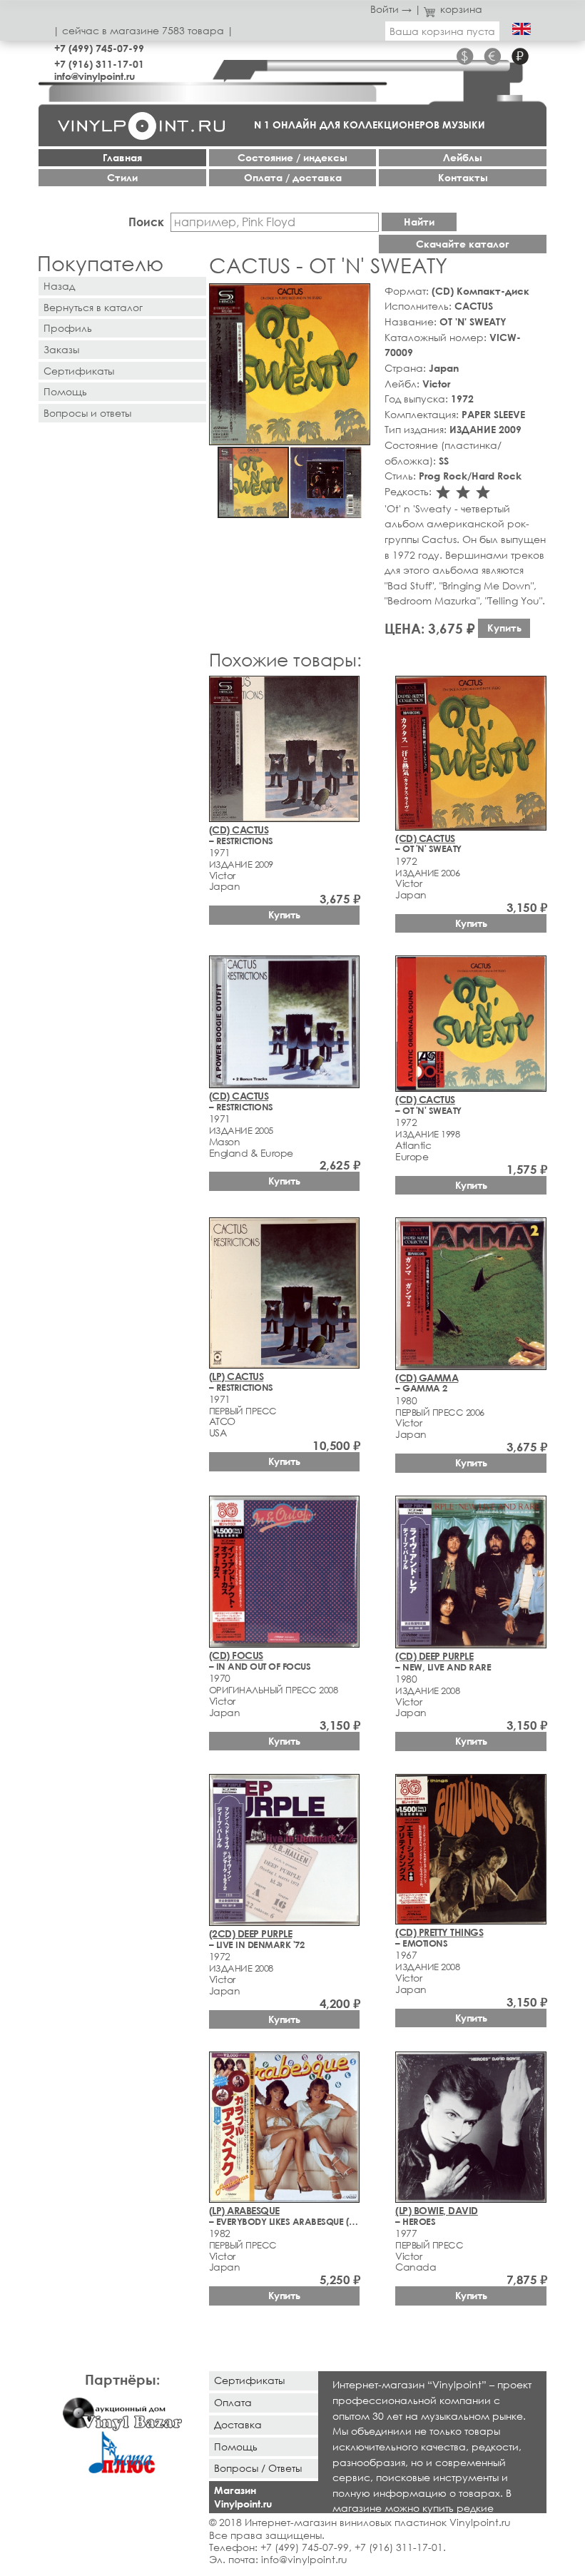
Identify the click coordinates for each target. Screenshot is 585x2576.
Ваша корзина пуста (442, 31)
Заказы (61, 349)
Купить (504, 628)
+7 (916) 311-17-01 (99, 64)
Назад (59, 286)
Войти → (391, 9)
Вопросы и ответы (87, 413)
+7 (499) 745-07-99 (99, 48)
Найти (419, 222)
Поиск (146, 222)
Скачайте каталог (463, 244)
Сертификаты (79, 371)
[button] (357, 297)
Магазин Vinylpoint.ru (243, 2497)
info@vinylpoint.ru (95, 76)
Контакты (463, 177)
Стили (122, 177)
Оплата (233, 2402)
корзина (461, 9)
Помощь (65, 391)
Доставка (238, 2424)
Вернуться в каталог (93, 307)
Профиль (68, 328)
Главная (122, 157)
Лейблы (463, 157)
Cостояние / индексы (292, 157)
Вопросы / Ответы (258, 2468)
